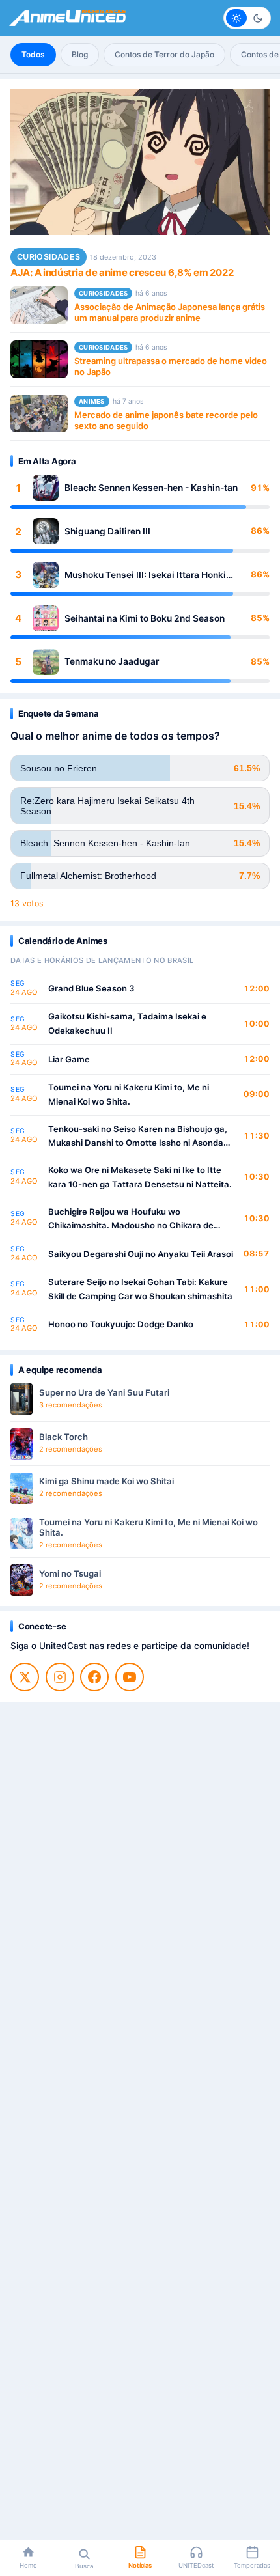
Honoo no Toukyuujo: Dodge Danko (121, 1324)
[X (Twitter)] (25, 1677)
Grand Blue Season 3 (91, 988)
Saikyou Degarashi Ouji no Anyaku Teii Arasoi (141, 1254)
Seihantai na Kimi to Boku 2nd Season (145, 618)
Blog (80, 54)
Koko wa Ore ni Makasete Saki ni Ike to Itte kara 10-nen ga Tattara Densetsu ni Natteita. (140, 1177)
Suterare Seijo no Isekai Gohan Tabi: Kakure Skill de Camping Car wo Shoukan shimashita (140, 1289)
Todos (33, 54)
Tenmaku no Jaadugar (112, 661)
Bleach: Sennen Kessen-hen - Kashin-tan (151, 488)
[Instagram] (60, 1677)
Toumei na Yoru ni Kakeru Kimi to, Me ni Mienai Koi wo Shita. (129, 1094)
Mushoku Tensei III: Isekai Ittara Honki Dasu (145, 575)
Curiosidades (49, 257)
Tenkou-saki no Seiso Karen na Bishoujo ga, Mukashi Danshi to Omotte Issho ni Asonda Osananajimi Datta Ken (138, 1137)
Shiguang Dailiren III (107, 531)
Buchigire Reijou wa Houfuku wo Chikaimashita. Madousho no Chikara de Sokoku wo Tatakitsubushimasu (131, 1220)
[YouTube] (130, 1677)
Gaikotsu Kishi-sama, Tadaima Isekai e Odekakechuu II (127, 1023)
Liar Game (69, 1059)
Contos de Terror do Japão (164, 54)
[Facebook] (94, 1677)
